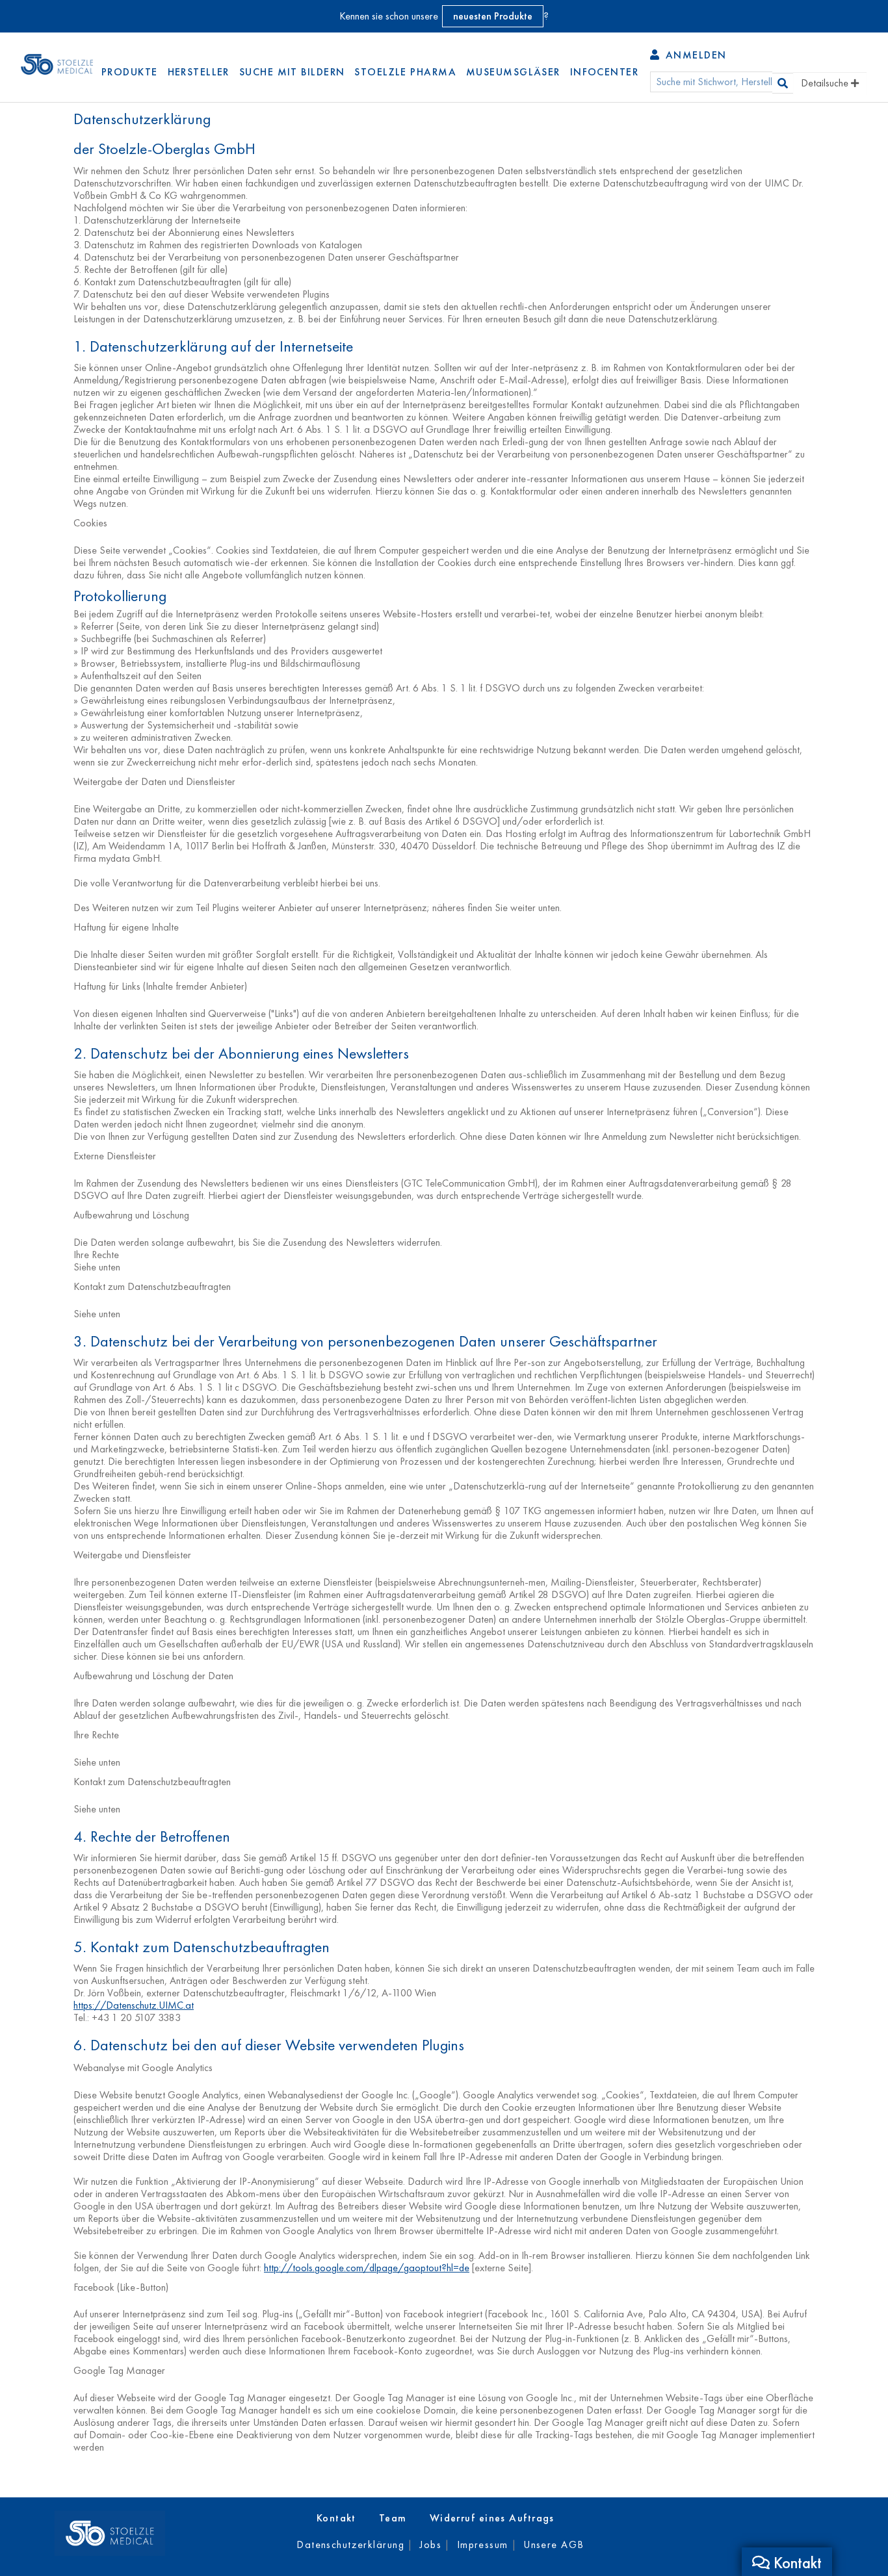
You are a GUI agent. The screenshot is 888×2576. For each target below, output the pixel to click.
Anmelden (694, 55)
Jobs (430, 2544)
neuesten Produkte (493, 16)
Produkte (130, 72)
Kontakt (336, 2518)
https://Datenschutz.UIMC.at (134, 2005)
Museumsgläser (513, 72)
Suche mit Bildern (292, 72)
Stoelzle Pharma (405, 72)
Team (393, 2518)
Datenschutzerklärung (350, 2544)
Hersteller (199, 72)
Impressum (483, 2544)
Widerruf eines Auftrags (492, 2518)
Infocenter (604, 72)
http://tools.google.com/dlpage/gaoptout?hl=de (367, 2268)
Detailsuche (826, 83)
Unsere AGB (554, 2544)
